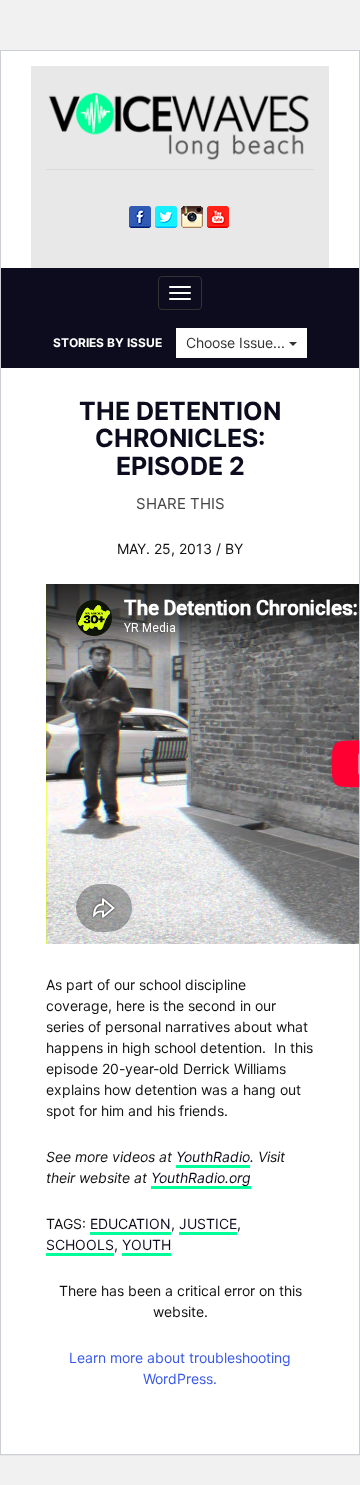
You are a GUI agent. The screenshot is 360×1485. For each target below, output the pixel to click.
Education (130, 1223)
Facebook (140, 217)
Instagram (192, 217)
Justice (208, 1223)
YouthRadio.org (201, 1177)
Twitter (166, 217)
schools (80, 1244)
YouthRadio (213, 1156)
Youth (146, 1244)
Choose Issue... (237, 342)
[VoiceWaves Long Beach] (187, 124)
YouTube (218, 217)
